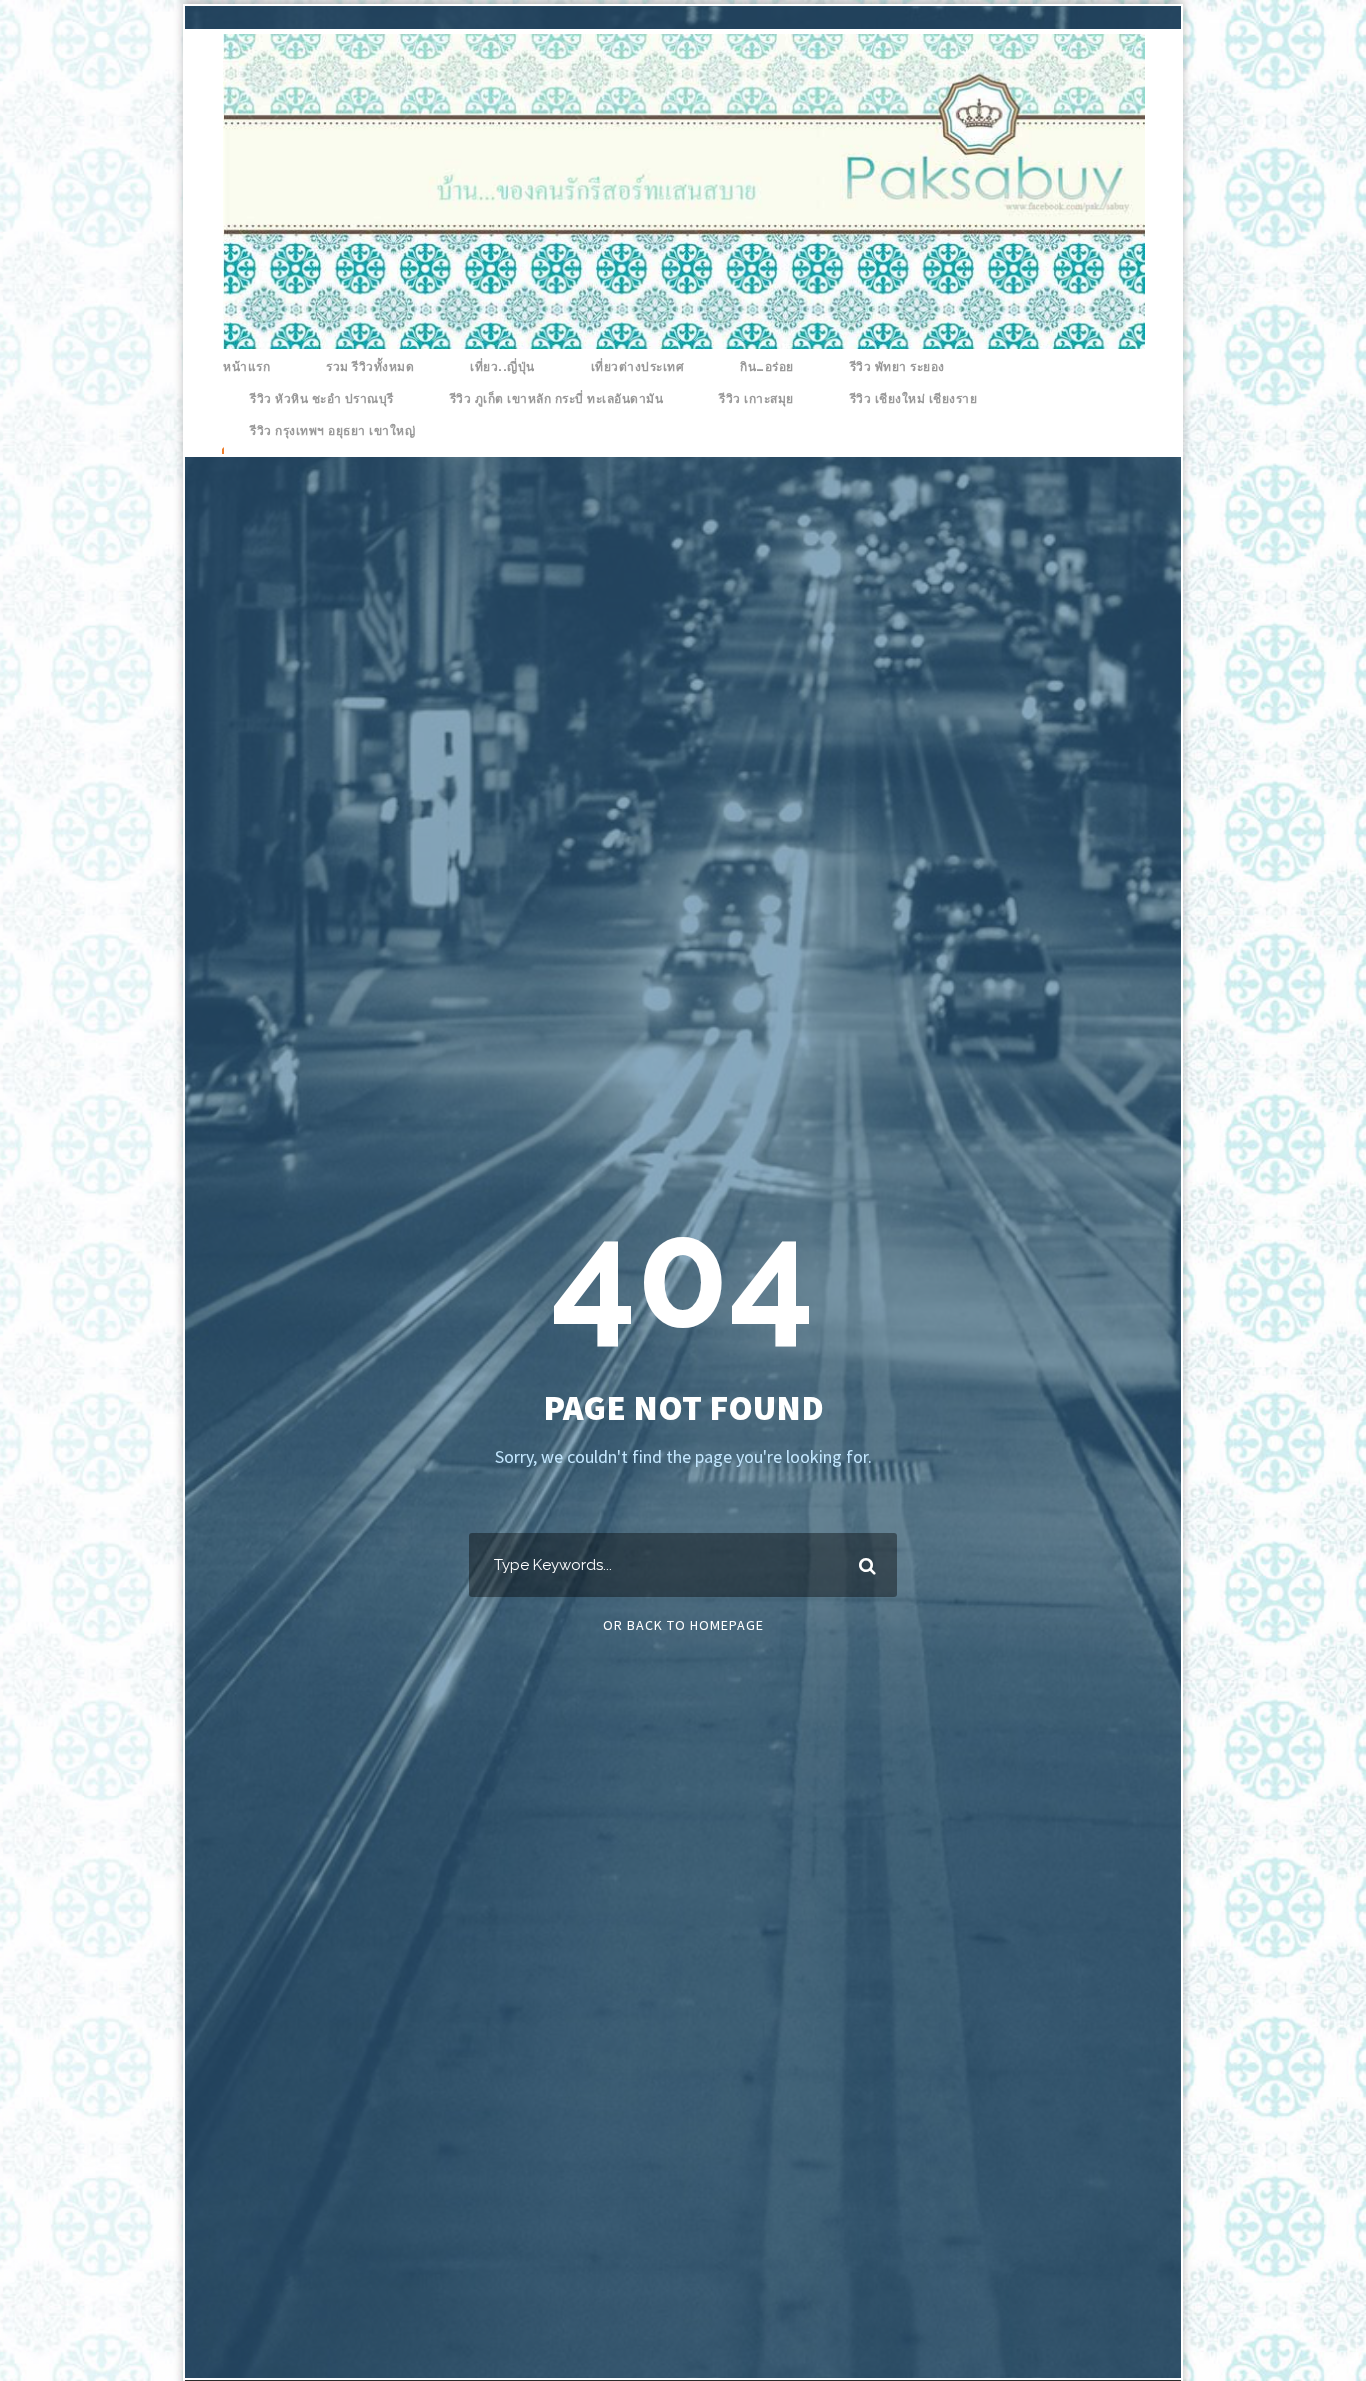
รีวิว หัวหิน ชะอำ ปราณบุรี (322, 399)
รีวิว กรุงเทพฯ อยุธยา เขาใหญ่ (332, 431)
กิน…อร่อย (767, 367)
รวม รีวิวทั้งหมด (370, 367)
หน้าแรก (246, 367)
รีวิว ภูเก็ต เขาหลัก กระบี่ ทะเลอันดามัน (557, 399)
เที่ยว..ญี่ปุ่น (502, 367)
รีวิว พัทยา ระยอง (897, 367)
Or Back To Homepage (683, 1625)
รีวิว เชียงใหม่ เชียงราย (914, 399)
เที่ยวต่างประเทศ (638, 367)
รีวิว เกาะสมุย (756, 399)
